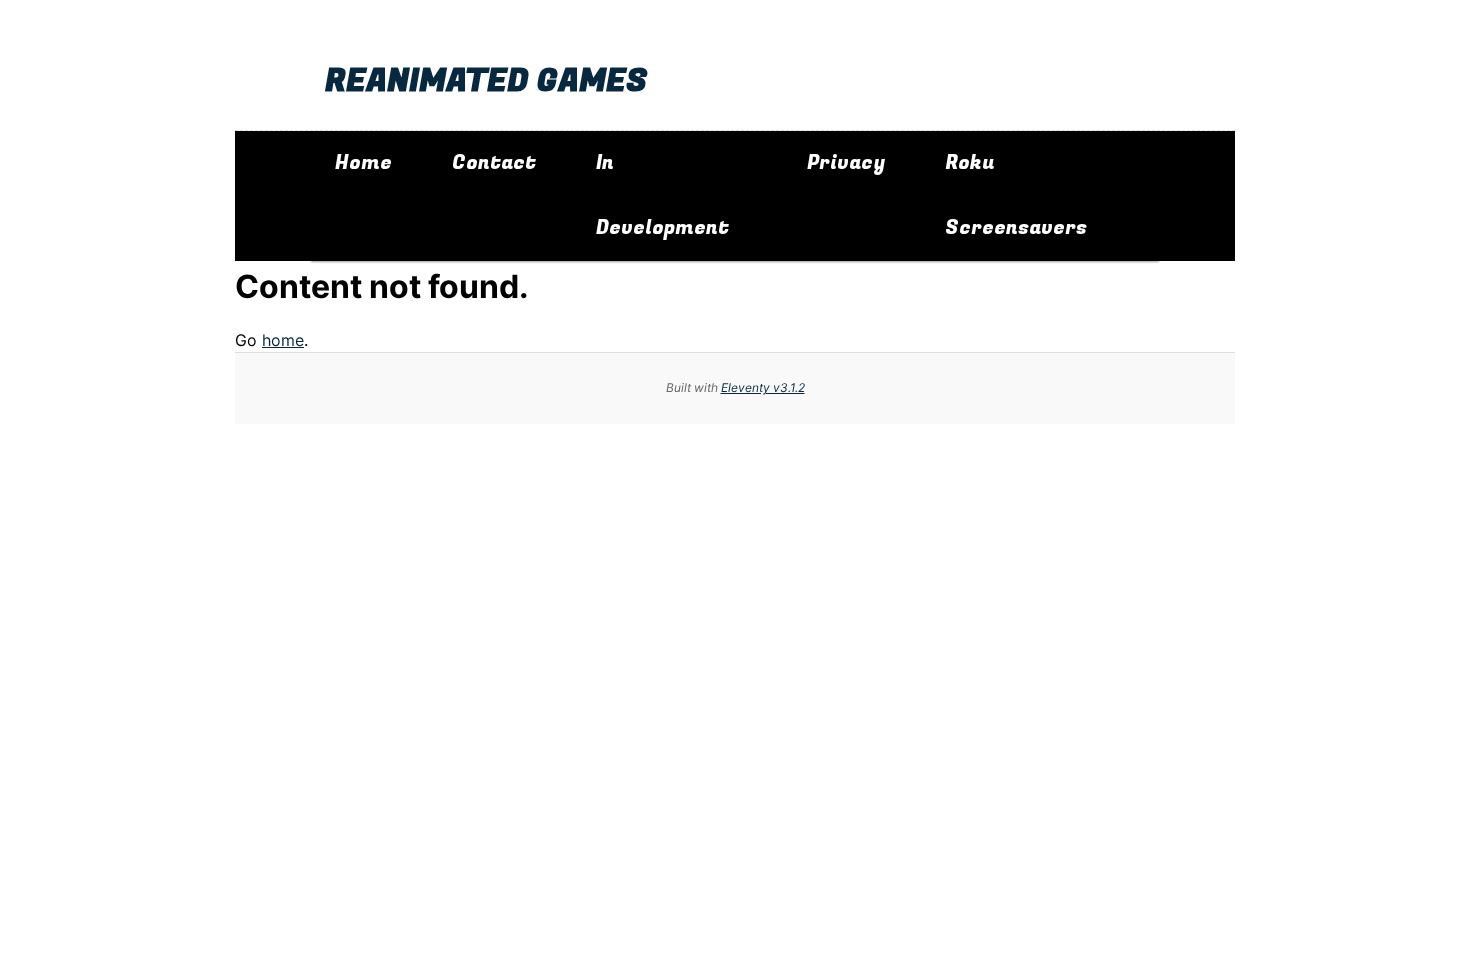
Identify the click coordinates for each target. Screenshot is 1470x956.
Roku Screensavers (1016, 195)
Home (363, 163)
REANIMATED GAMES (486, 81)
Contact (494, 163)
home (283, 340)
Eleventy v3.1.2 (763, 387)
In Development (662, 195)
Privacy (846, 163)
